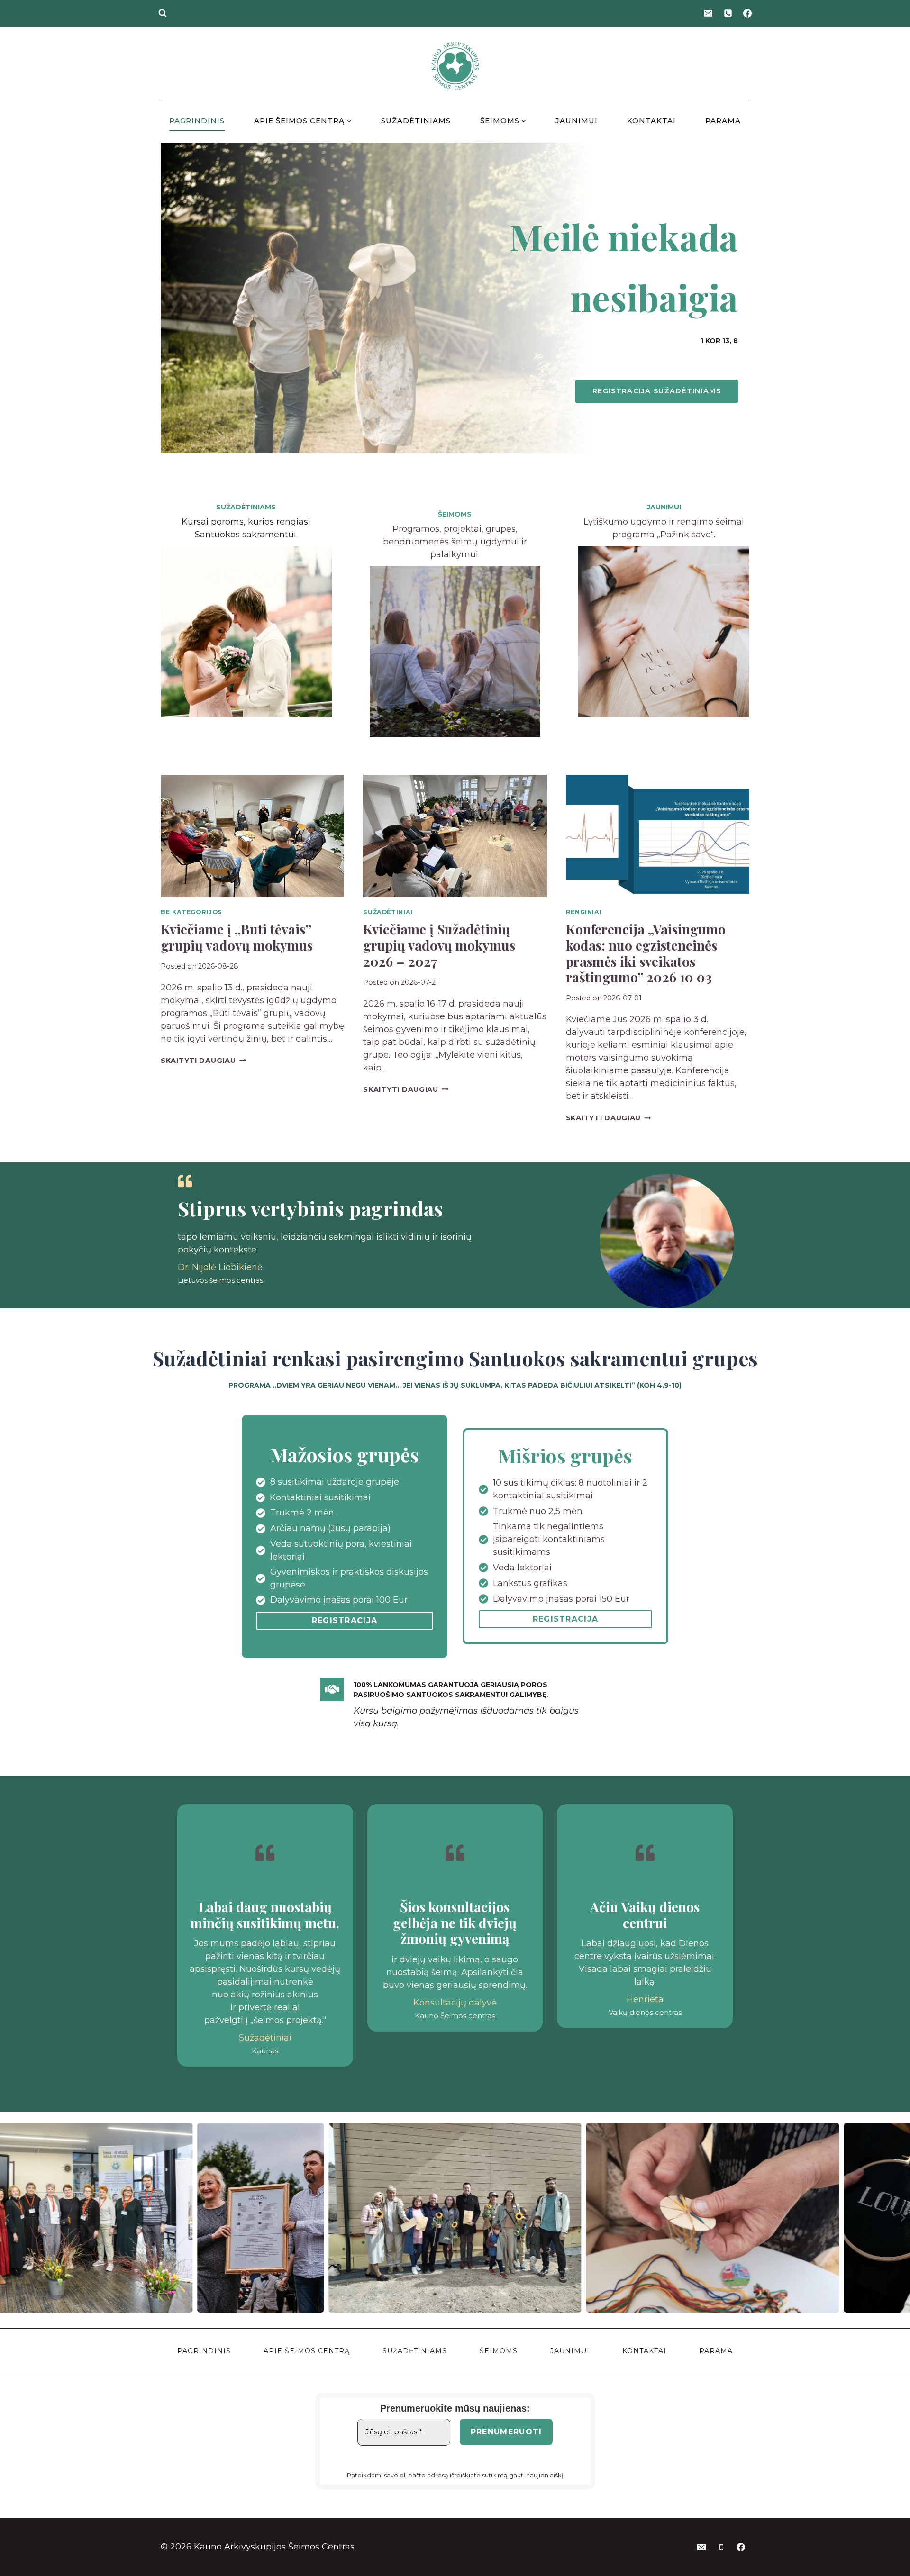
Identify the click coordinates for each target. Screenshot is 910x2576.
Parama (723, 121)
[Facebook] (747, 13)
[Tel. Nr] (721, 2547)
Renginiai (584, 912)
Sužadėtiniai (388, 912)
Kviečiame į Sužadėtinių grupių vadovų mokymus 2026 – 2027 (439, 945)
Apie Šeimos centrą (307, 2351)
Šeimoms (499, 2351)
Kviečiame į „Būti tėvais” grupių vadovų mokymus (237, 937)
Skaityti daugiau (203, 1061)
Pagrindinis (197, 121)
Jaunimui (577, 121)
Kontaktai (651, 121)
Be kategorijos (191, 912)
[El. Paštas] (708, 13)
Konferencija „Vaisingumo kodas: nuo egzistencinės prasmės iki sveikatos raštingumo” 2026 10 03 (646, 953)
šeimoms (455, 514)
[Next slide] (902, 2218)
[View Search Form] (163, 13)
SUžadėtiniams (246, 507)
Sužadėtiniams (416, 121)
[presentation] (252, 836)
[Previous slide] (8, 2218)
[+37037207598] (728, 13)
